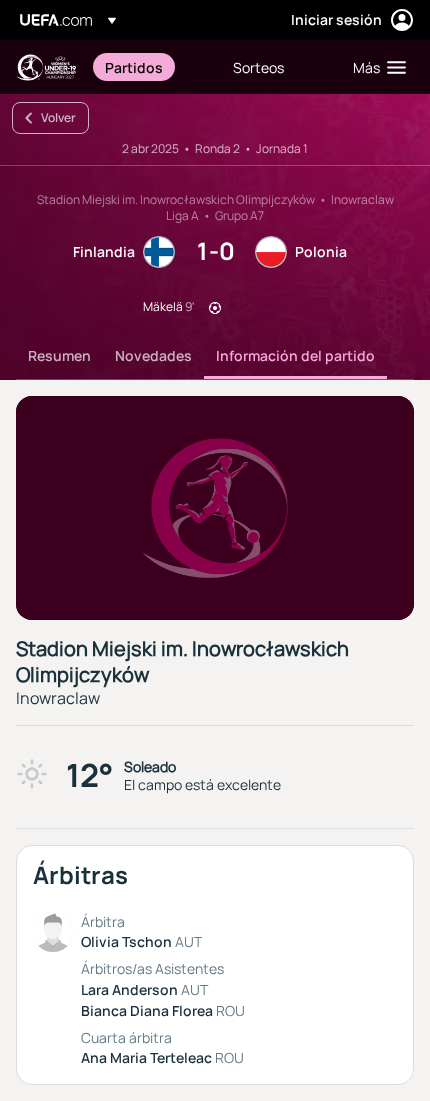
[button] (375, 67)
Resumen (59, 355)
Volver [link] (58, 117)
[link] (134, 67)
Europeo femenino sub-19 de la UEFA (46, 67)
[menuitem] (152, 67)
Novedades (153, 355)
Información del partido (295, 355)
